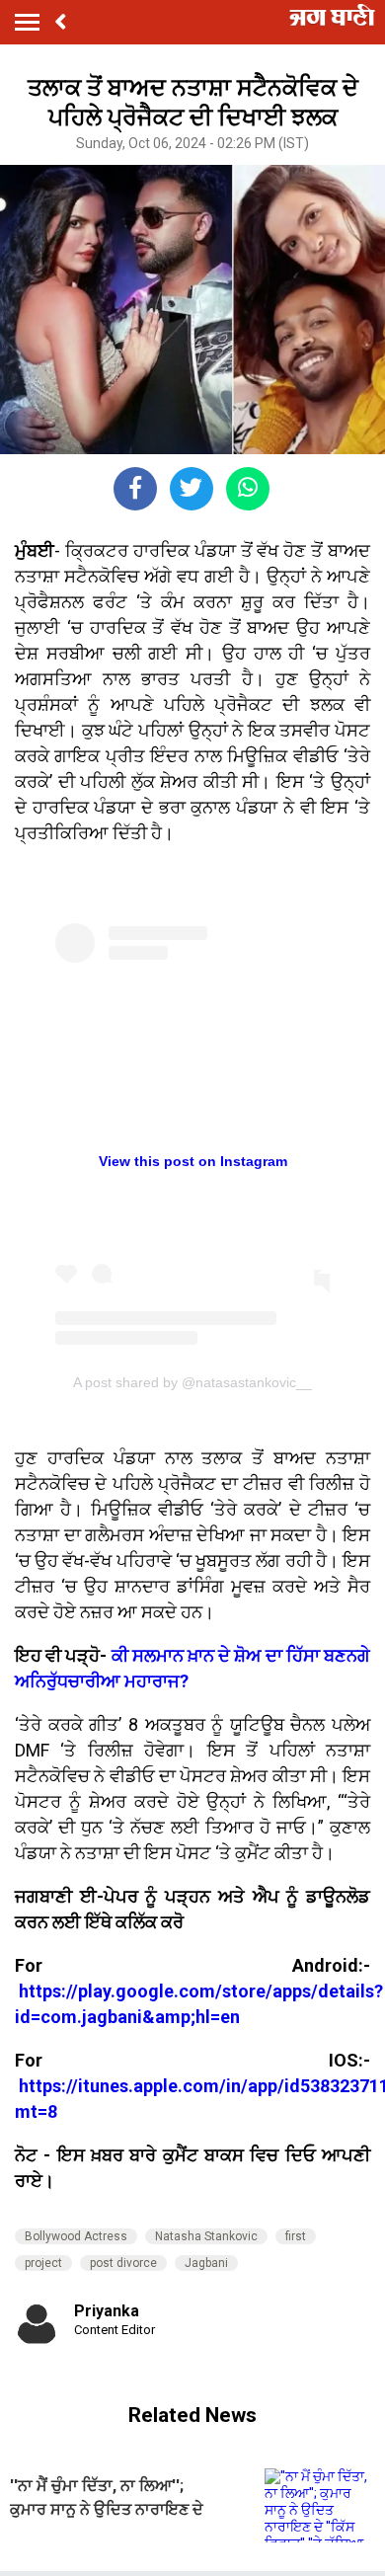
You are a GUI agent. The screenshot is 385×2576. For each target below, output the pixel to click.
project (43, 2263)
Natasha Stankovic (206, 2236)
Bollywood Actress (76, 2236)
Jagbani (206, 2263)
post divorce (123, 2263)
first (296, 2236)
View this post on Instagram (193, 1161)
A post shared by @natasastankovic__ (192, 1382)
